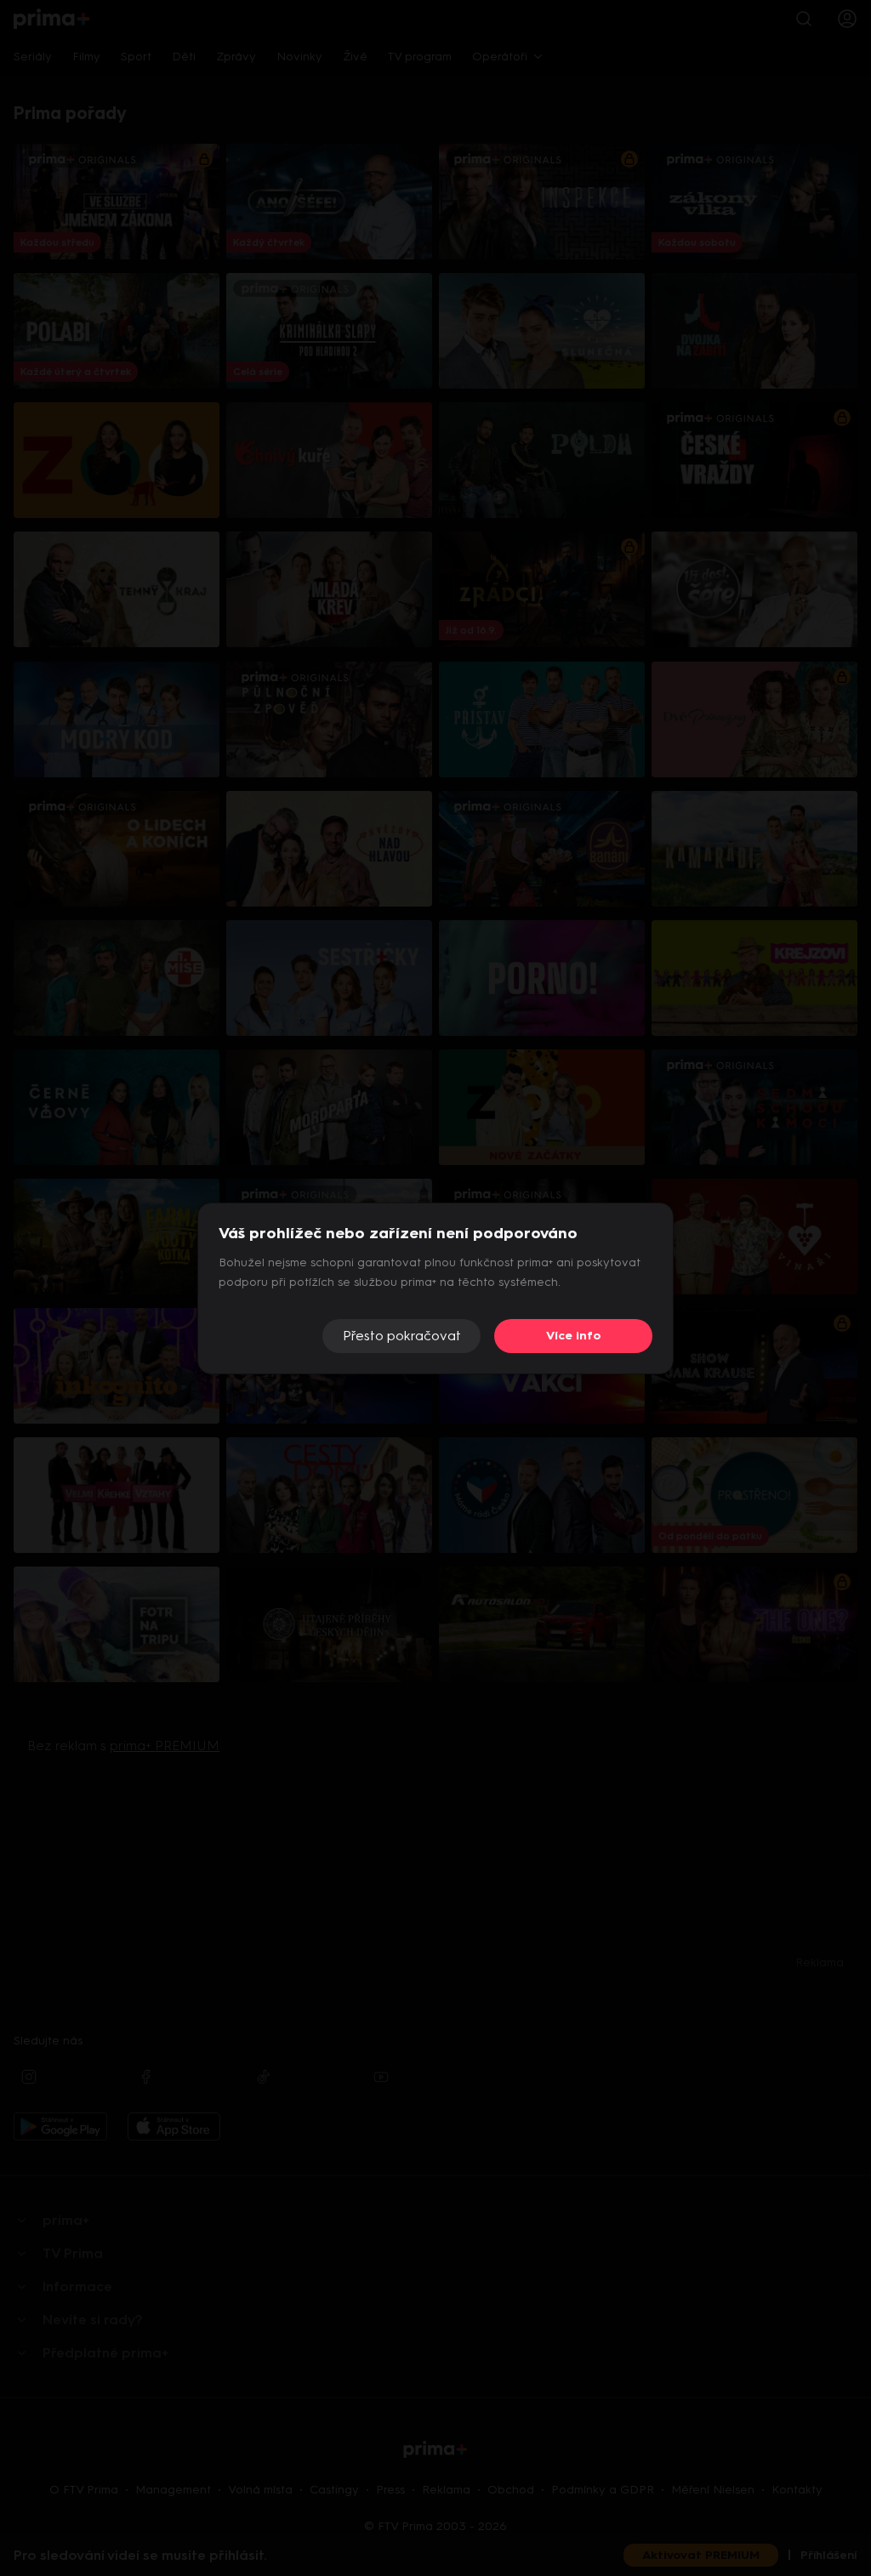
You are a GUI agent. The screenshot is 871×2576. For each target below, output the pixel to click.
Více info (574, 1336)
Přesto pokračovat (402, 1336)
